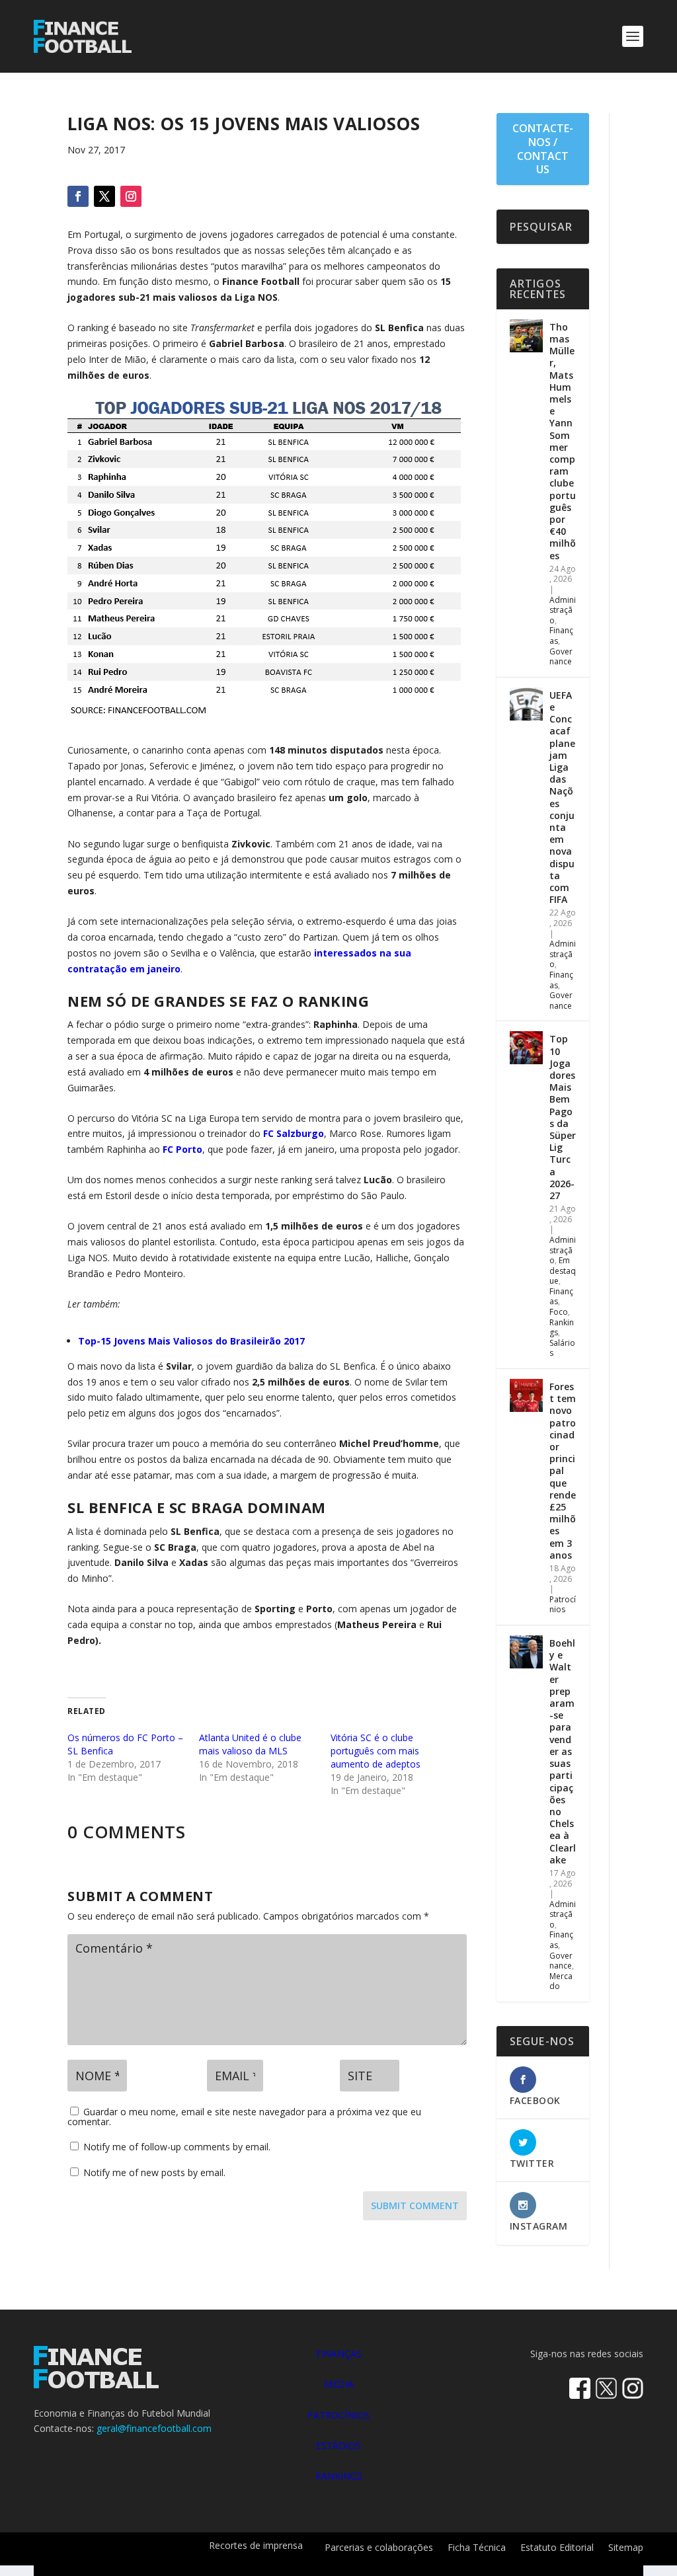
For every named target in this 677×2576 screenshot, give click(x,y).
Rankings (562, 1328)
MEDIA (339, 2384)
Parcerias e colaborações (379, 2548)
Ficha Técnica (477, 2548)
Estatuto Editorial (557, 2548)
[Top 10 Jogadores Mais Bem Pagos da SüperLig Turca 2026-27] (526, 1048)
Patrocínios (563, 1605)
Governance (561, 657)
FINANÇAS (339, 2354)
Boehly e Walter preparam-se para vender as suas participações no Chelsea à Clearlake (563, 1751)
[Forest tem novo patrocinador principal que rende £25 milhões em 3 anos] (526, 1395)
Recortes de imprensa (256, 2546)
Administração (563, 610)
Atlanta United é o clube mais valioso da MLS (250, 1744)
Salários (562, 1348)
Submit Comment (415, 2205)
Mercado (561, 1981)
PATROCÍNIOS (338, 2415)
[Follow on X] (104, 196)
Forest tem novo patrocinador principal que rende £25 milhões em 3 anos (563, 1471)
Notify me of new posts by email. (154, 2172)
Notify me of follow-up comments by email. (177, 2147)
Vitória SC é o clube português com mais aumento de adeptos (376, 1751)
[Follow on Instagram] (131, 196)
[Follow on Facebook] (78, 196)
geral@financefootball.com (154, 2428)
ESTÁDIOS (338, 2445)
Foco (559, 1312)
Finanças (561, 636)
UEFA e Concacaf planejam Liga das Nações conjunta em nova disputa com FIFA (562, 797)
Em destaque (563, 1270)
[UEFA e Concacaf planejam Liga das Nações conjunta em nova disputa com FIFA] (526, 704)
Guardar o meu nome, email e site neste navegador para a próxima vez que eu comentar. (244, 2117)
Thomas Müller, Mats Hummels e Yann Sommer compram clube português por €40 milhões (563, 441)
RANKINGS (339, 2476)
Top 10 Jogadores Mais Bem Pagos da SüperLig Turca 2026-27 (563, 1117)
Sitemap (626, 2548)
